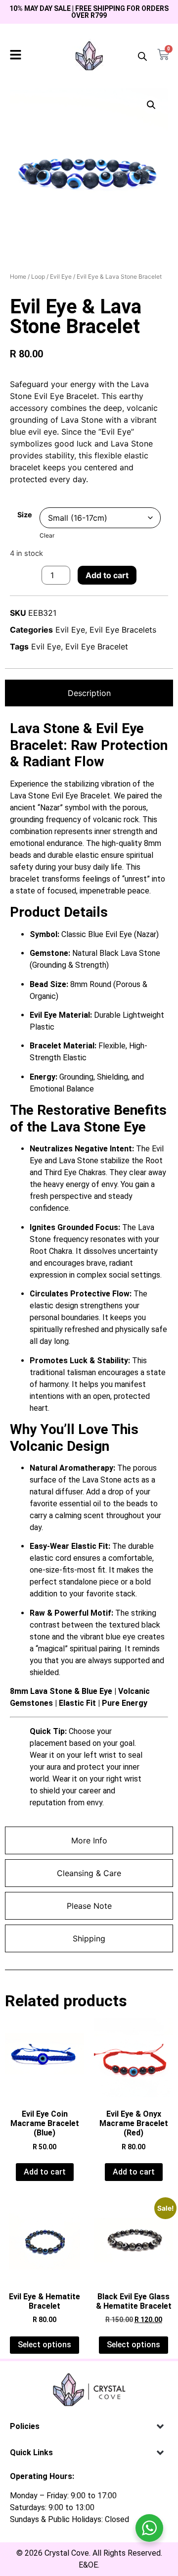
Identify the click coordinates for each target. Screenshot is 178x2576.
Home (18, 276)
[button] (151, 105)
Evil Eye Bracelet (97, 646)
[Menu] (16, 55)
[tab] (89, 693)
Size (25, 515)
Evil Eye (61, 276)
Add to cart (107, 575)
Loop (38, 276)
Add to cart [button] (45, 2172)
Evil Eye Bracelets (123, 630)
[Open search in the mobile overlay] (142, 56)
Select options (44, 2345)
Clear (47, 535)
